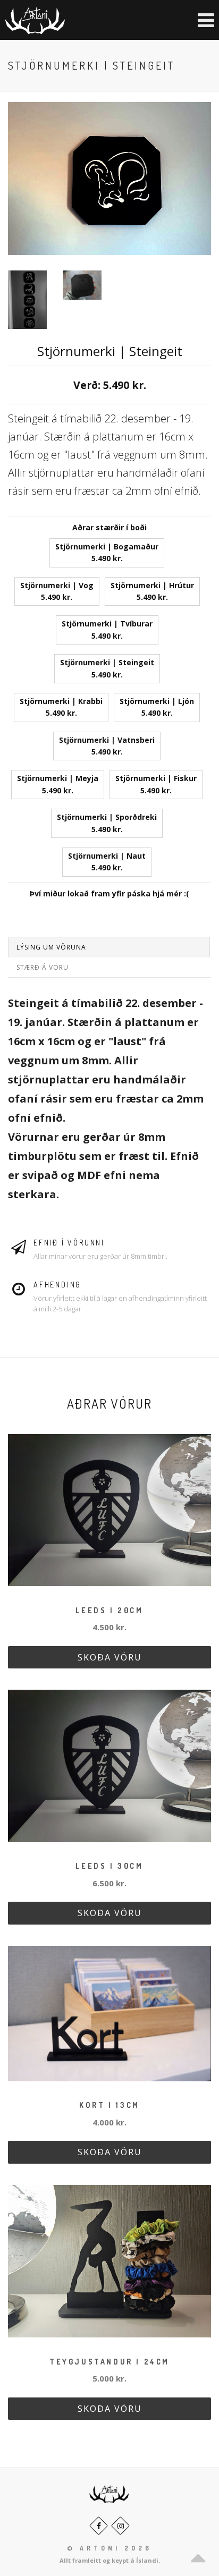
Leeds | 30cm (109, 1866)
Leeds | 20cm (109, 1610)
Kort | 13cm (109, 2105)
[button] (195, 20)
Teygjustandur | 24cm (109, 2362)
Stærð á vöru (43, 967)
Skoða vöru (110, 1657)
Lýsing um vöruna (51, 947)
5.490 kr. (107, 552)
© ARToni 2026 (109, 2548)
